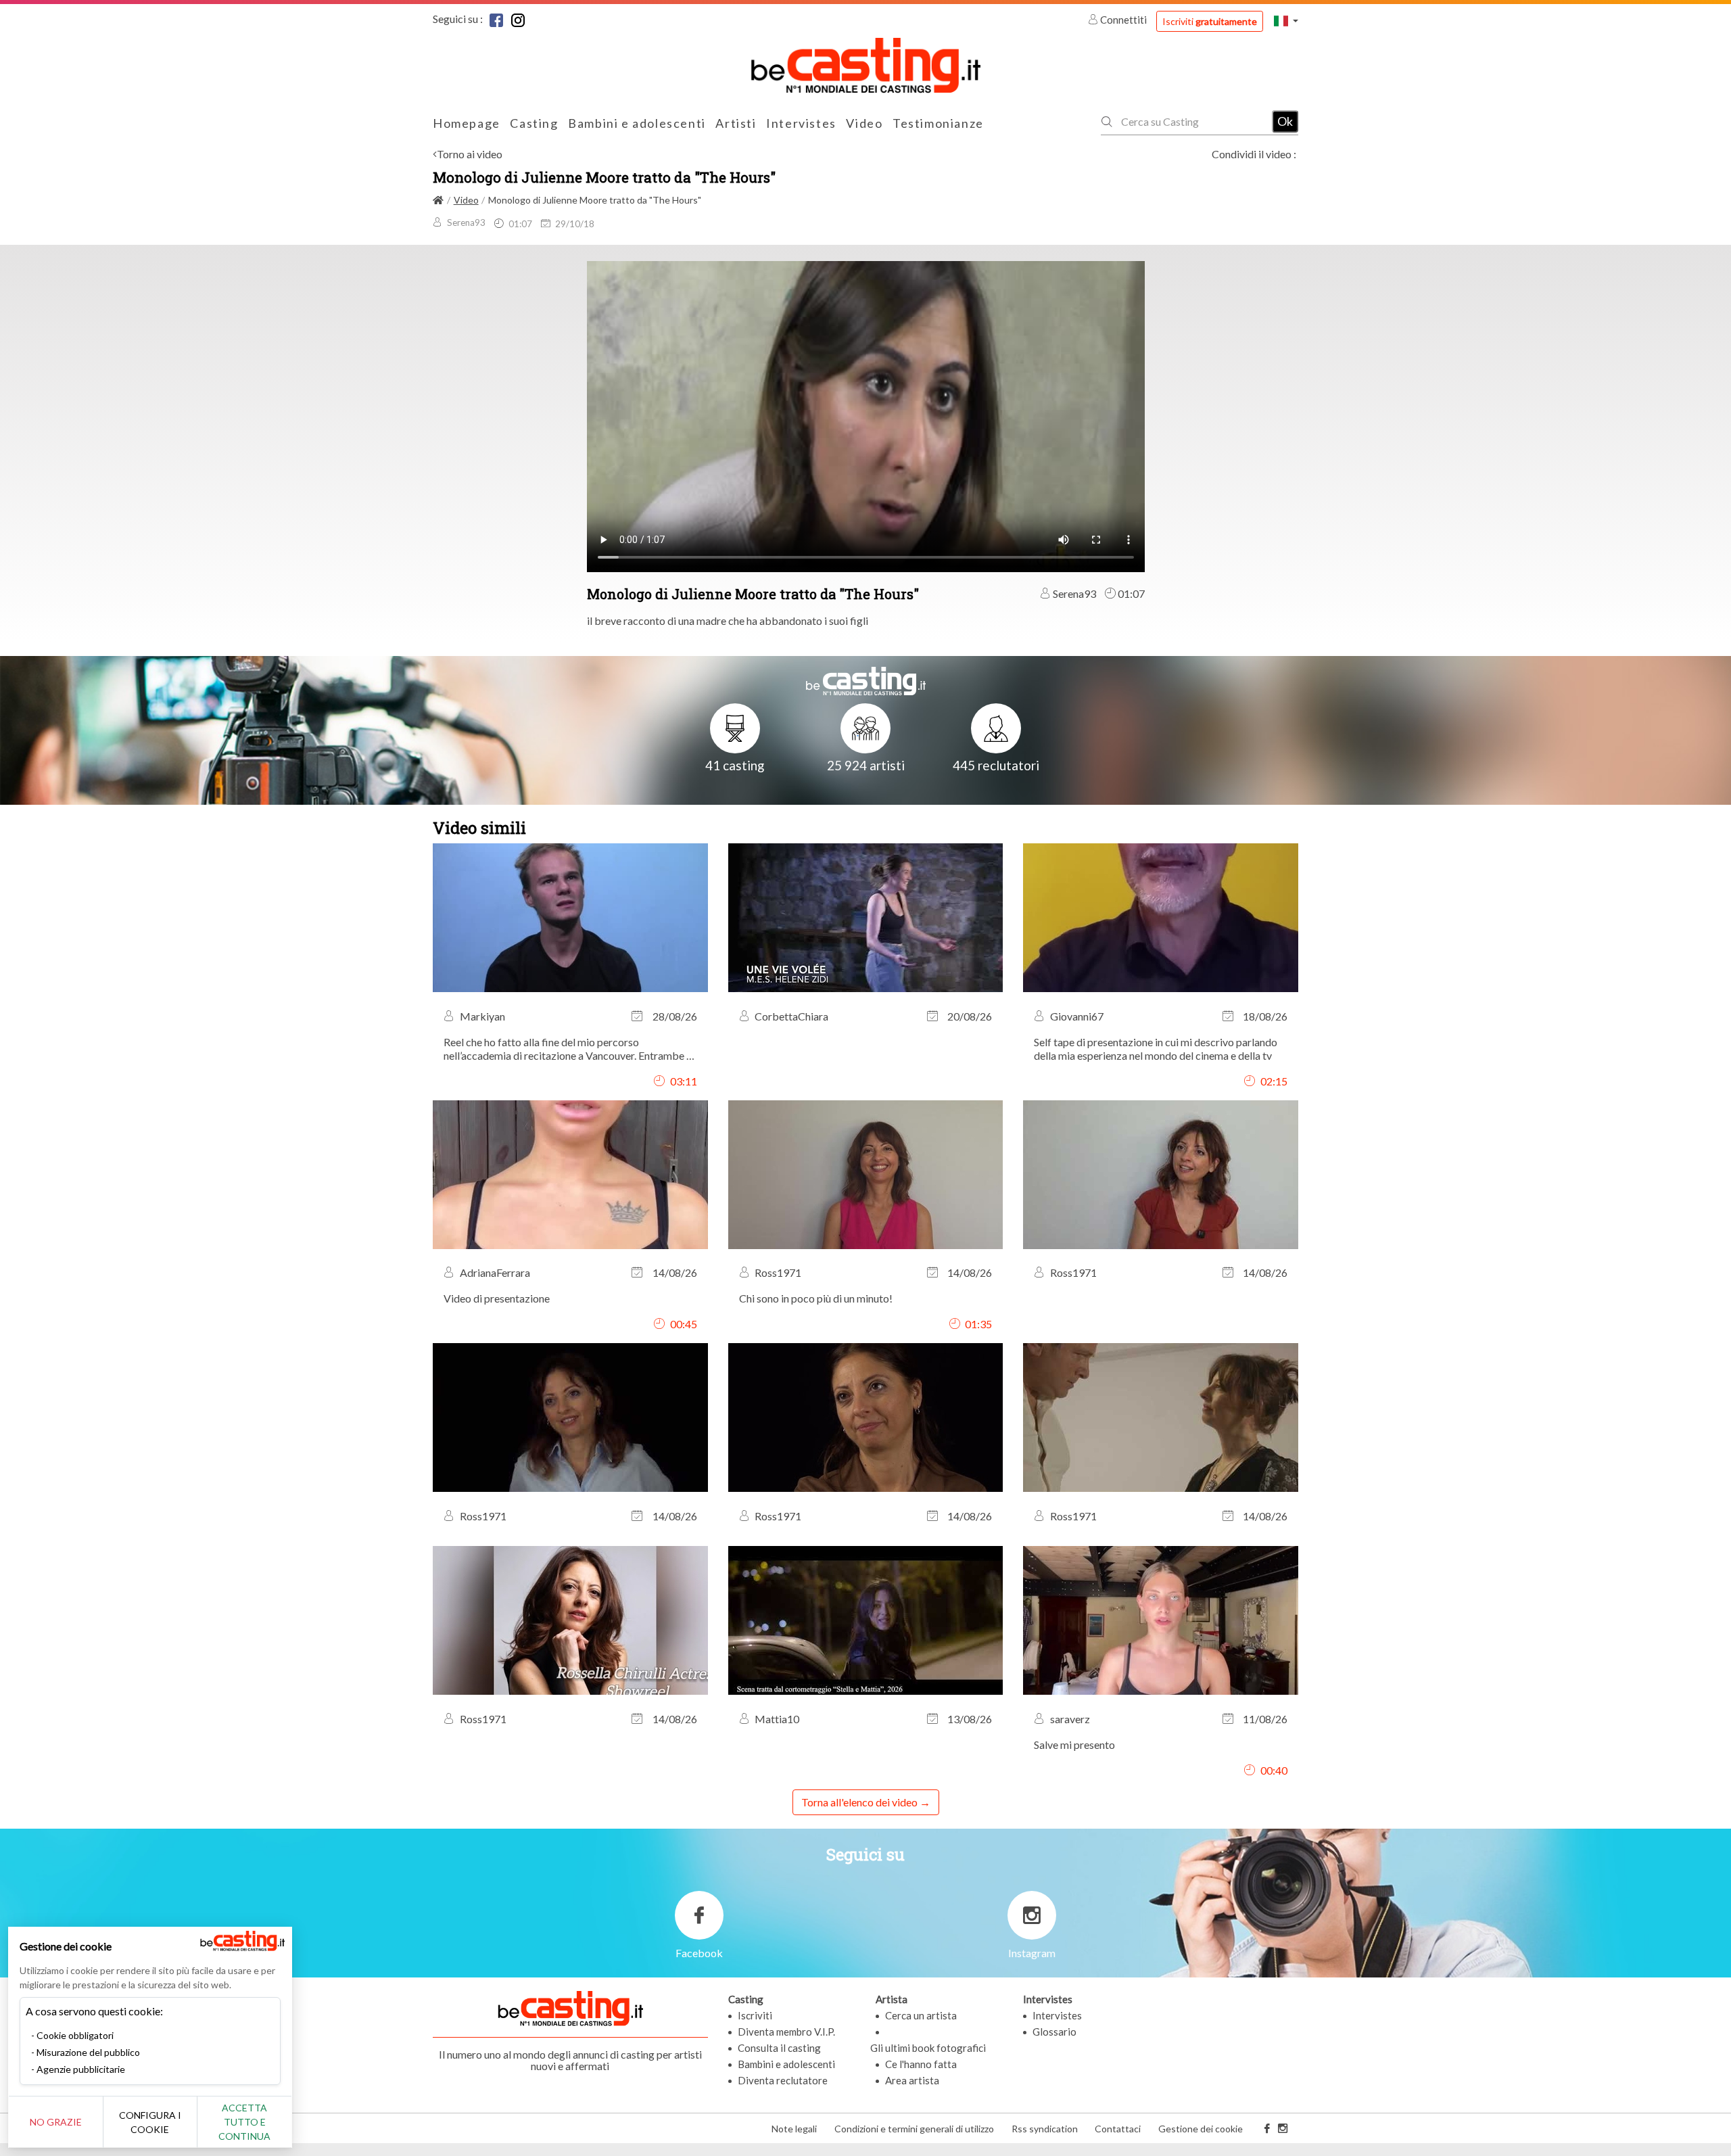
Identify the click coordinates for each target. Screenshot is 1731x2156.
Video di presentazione (497, 1298)
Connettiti (1123, 20)
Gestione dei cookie (1201, 2129)
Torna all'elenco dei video (859, 1802)
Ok (1285, 121)
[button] (1286, 21)
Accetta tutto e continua (244, 2122)
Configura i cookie (150, 2122)
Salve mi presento (1074, 1744)
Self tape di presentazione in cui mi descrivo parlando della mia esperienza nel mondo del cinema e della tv (1156, 1049)
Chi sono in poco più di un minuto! (816, 1298)
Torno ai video (470, 154)
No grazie (56, 2122)
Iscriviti (1210, 21)
